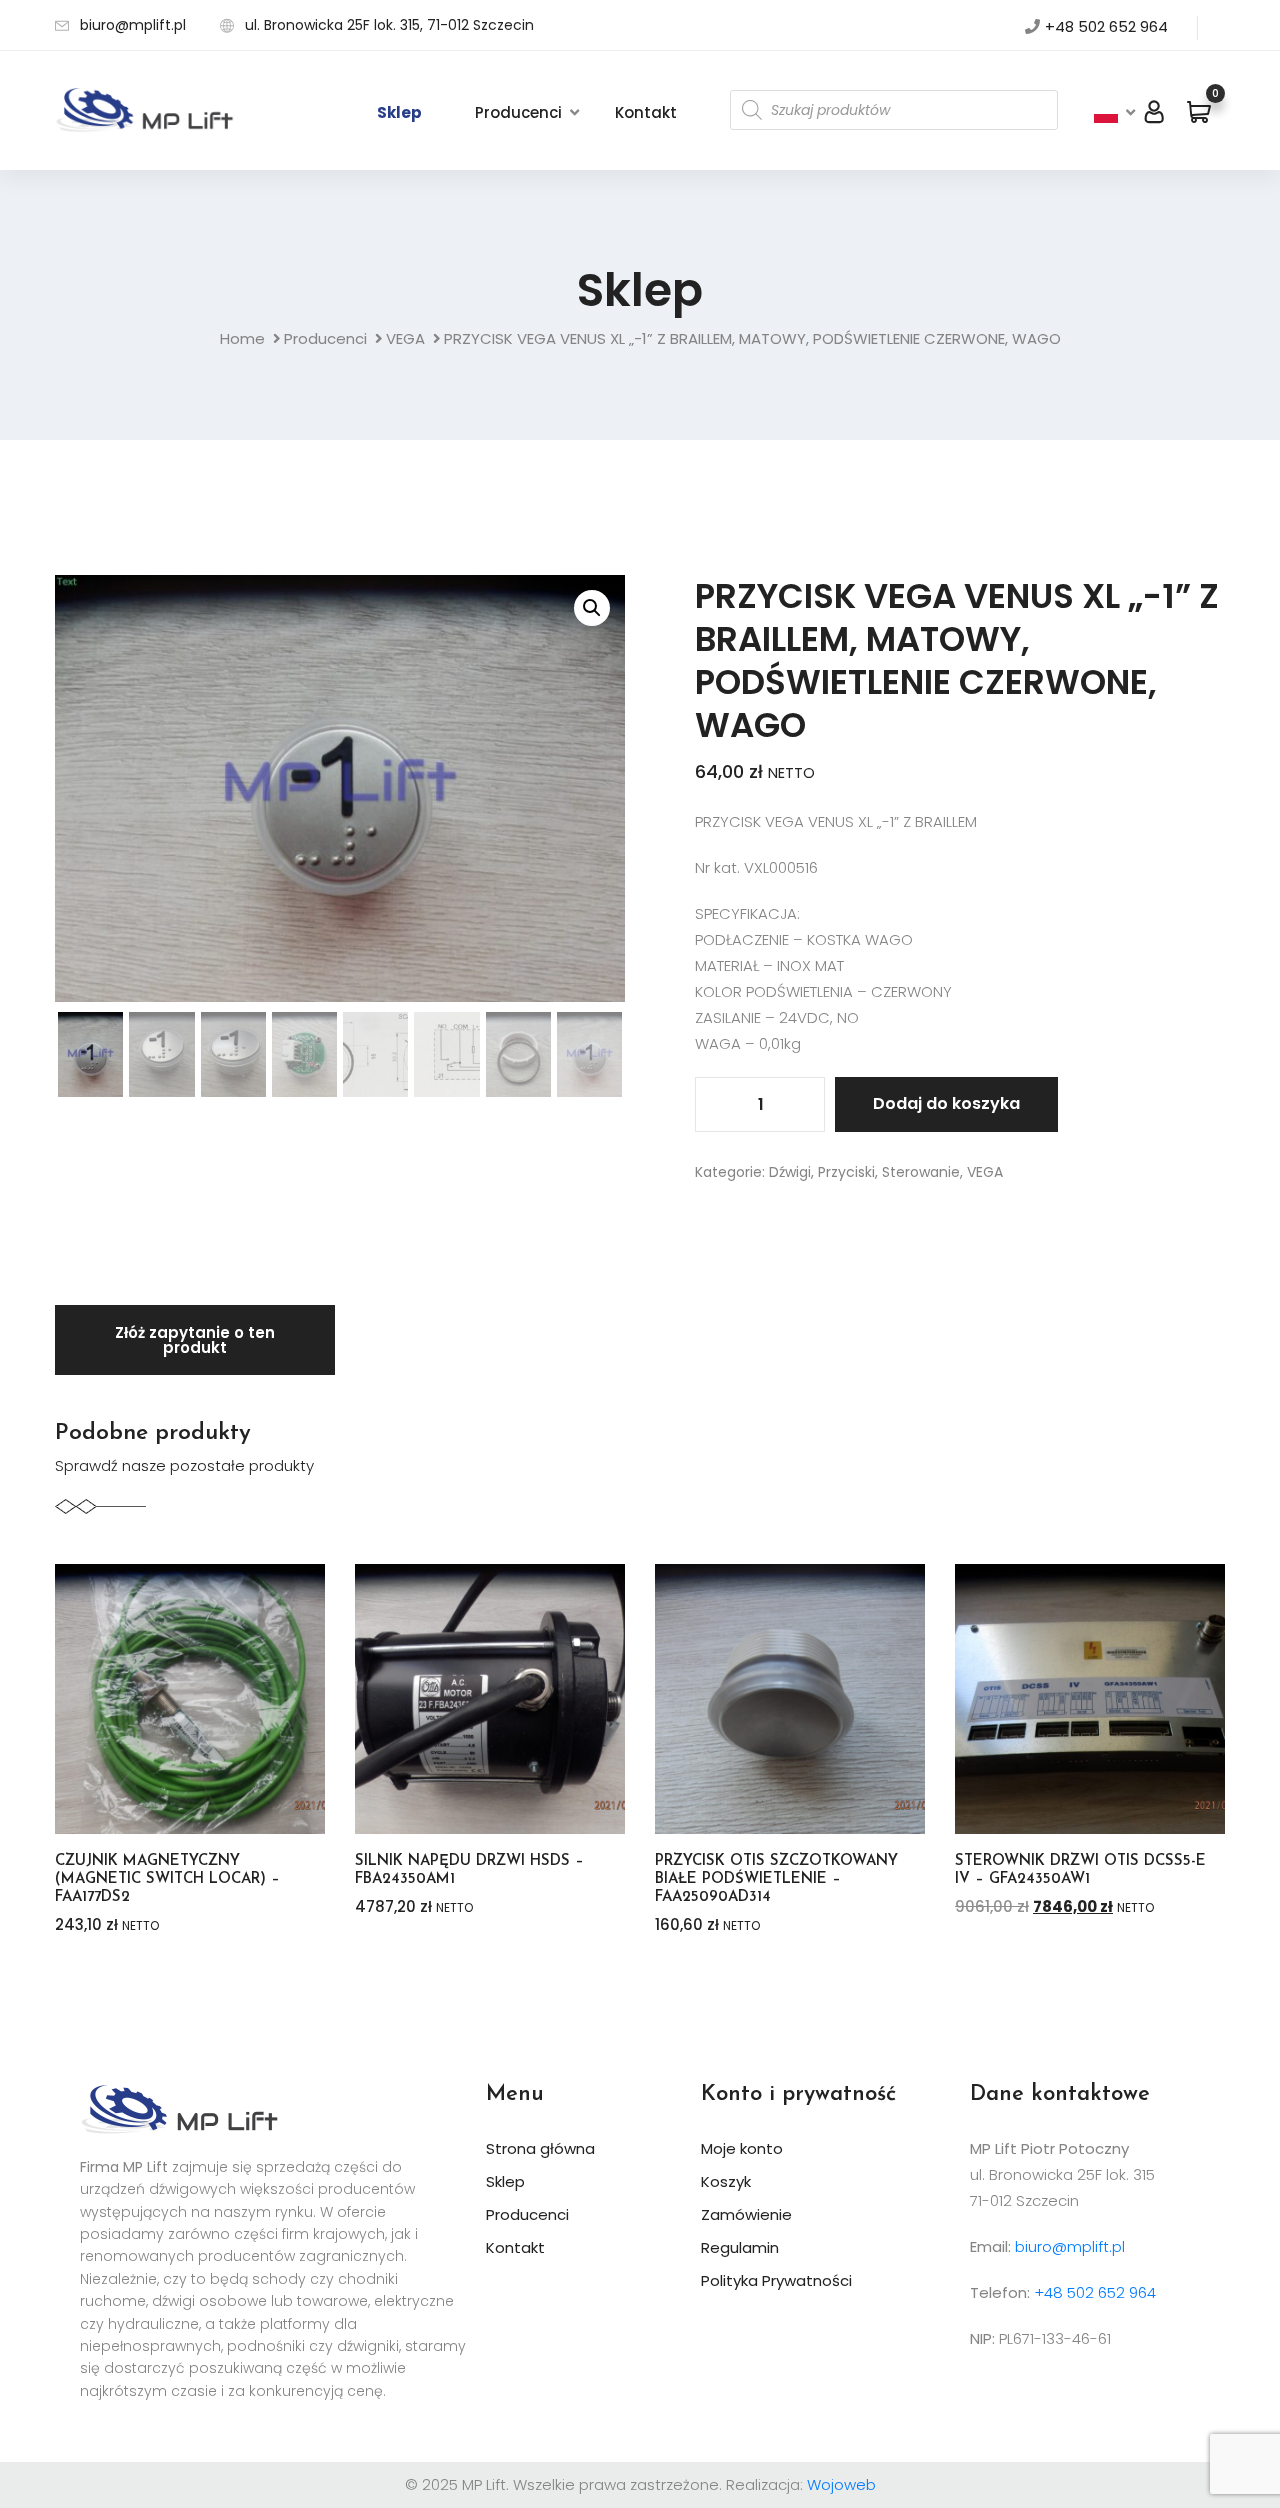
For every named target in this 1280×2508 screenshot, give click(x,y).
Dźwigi (790, 1172)
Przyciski (846, 1172)
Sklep (399, 112)
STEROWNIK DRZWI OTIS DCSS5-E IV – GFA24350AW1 (1080, 1870)
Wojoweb (841, 2484)
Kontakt (646, 112)
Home (242, 338)
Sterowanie (921, 1172)
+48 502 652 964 (1106, 26)
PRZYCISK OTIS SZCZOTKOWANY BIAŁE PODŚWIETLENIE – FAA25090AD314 (776, 1879)
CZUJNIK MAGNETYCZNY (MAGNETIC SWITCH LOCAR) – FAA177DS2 (167, 1879)
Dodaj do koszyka (946, 1103)
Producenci (518, 112)
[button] (592, 608)
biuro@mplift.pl (133, 25)
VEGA (405, 338)
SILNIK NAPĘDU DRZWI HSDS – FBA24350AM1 (469, 1870)
